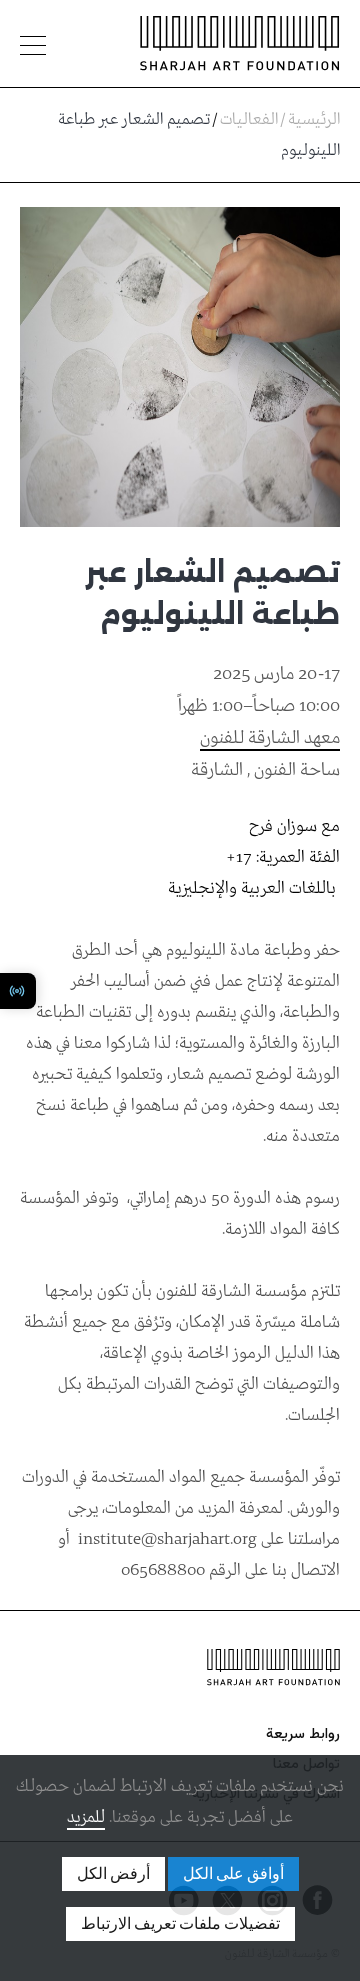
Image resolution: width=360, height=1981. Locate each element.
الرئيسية (314, 119)
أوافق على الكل (233, 1874)
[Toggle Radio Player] (18, 991)
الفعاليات (249, 119)
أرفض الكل (113, 1874)
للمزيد (86, 1817)
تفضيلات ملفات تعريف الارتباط (180, 1924)
